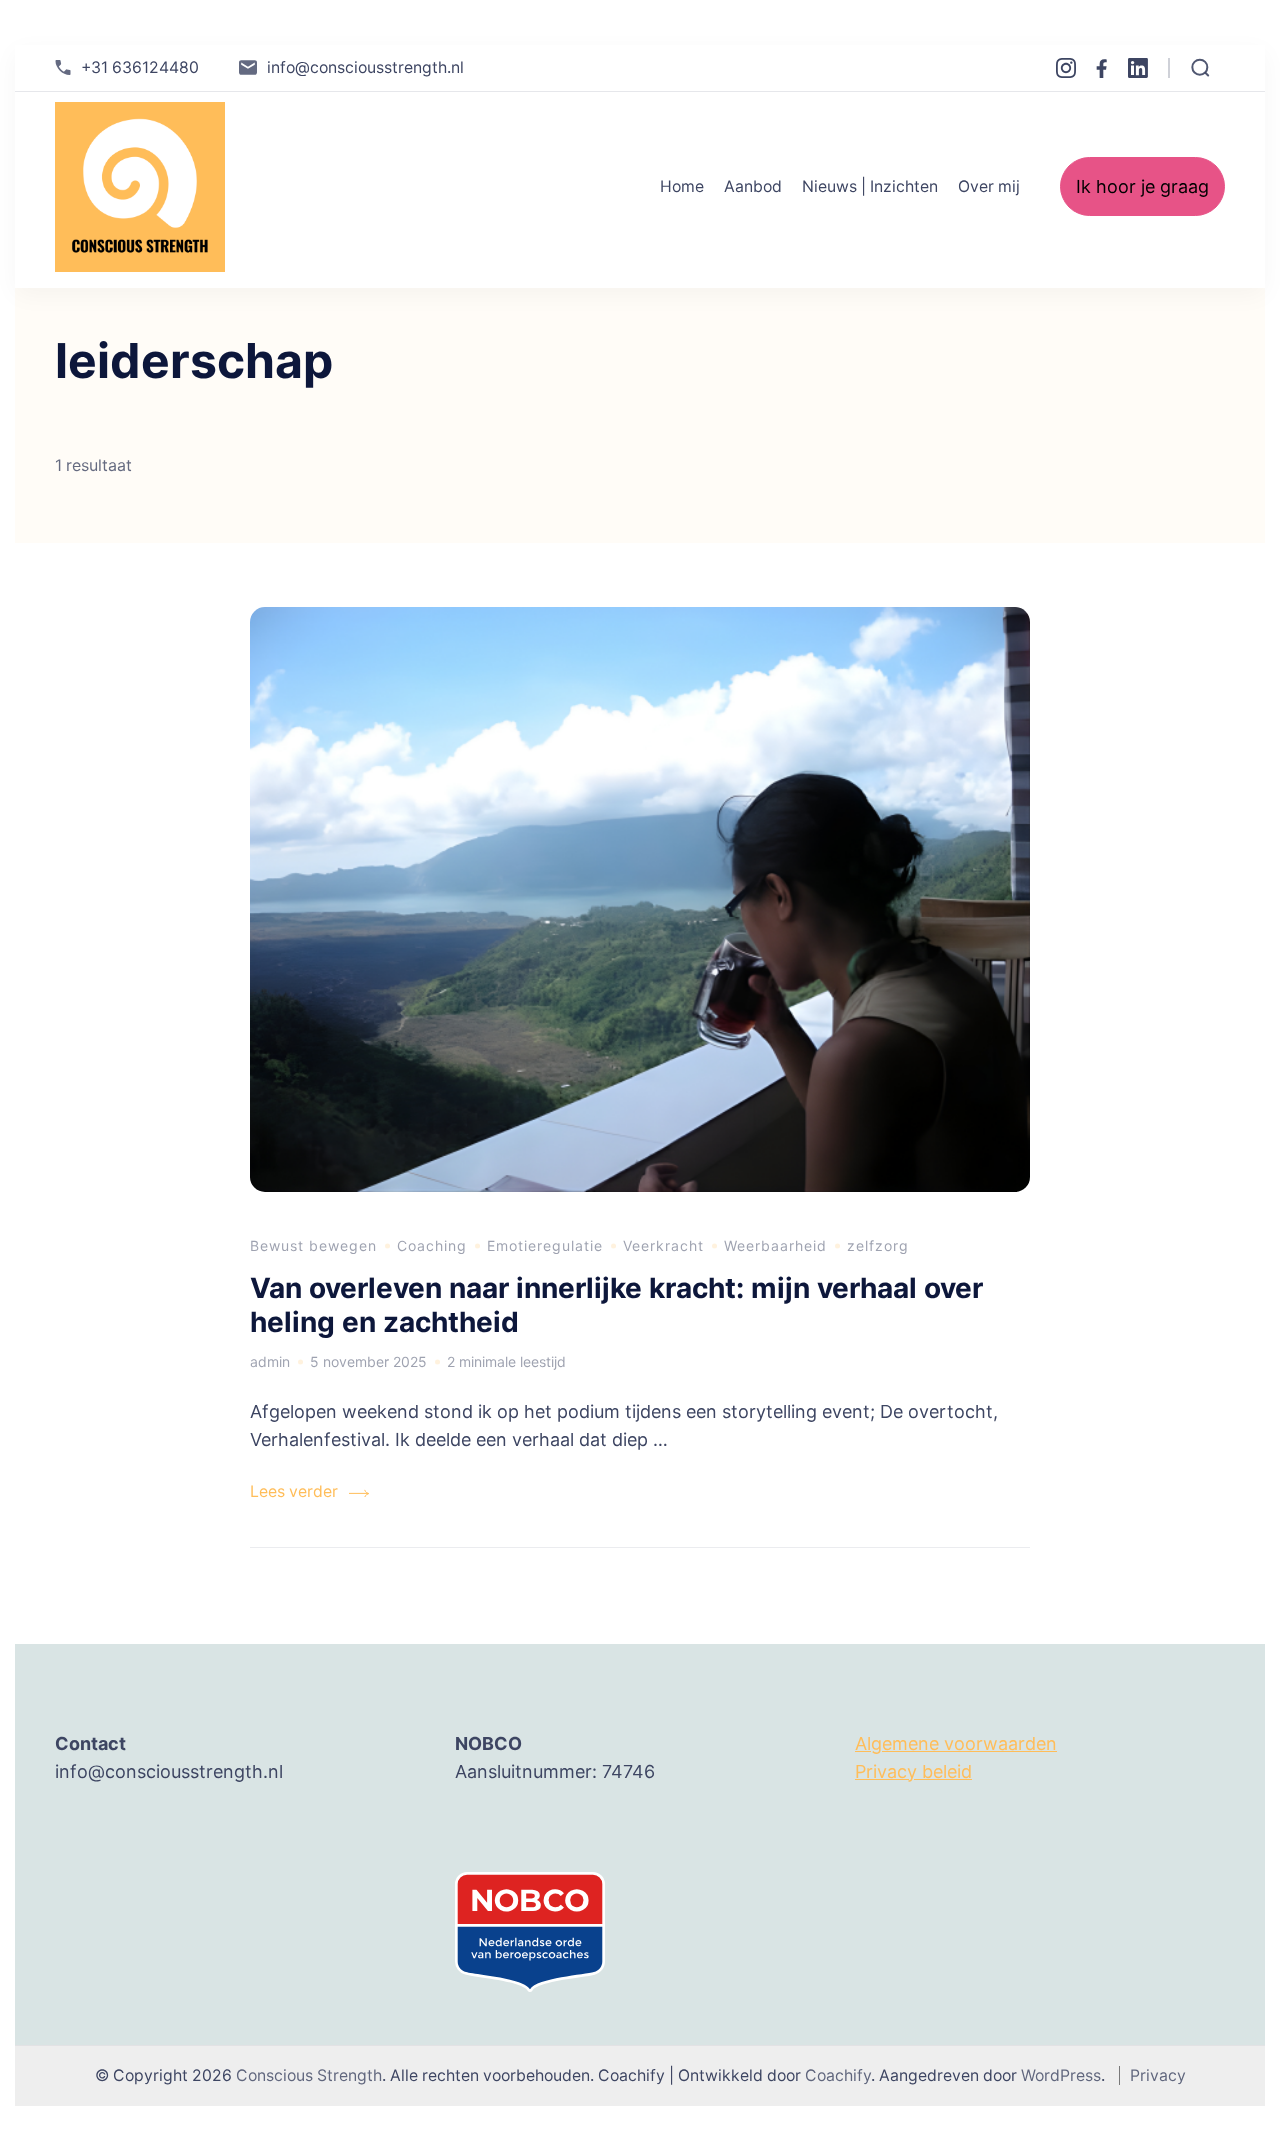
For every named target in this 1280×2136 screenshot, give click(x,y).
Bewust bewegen (313, 1245)
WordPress (1061, 2075)
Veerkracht (663, 1245)
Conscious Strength (309, 2075)
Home (682, 186)
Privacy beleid (913, 1771)
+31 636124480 (140, 67)
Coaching (432, 1245)
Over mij (989, 186)
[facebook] (1102, 68)
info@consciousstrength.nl (365, 67)
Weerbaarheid (775, 1245)
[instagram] (1066, 68)
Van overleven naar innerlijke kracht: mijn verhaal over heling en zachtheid (616, 1305)
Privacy (1158, 2075)
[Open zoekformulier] (1200, 68)
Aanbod (753, 186)
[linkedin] (1138, 68)
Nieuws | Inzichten (870, 186)
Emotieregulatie (545, 1245)
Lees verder (294, 1491)
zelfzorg (878, 1245)
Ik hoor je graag (1142, 186)
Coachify (838, 2075)
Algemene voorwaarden (956, 1743)
